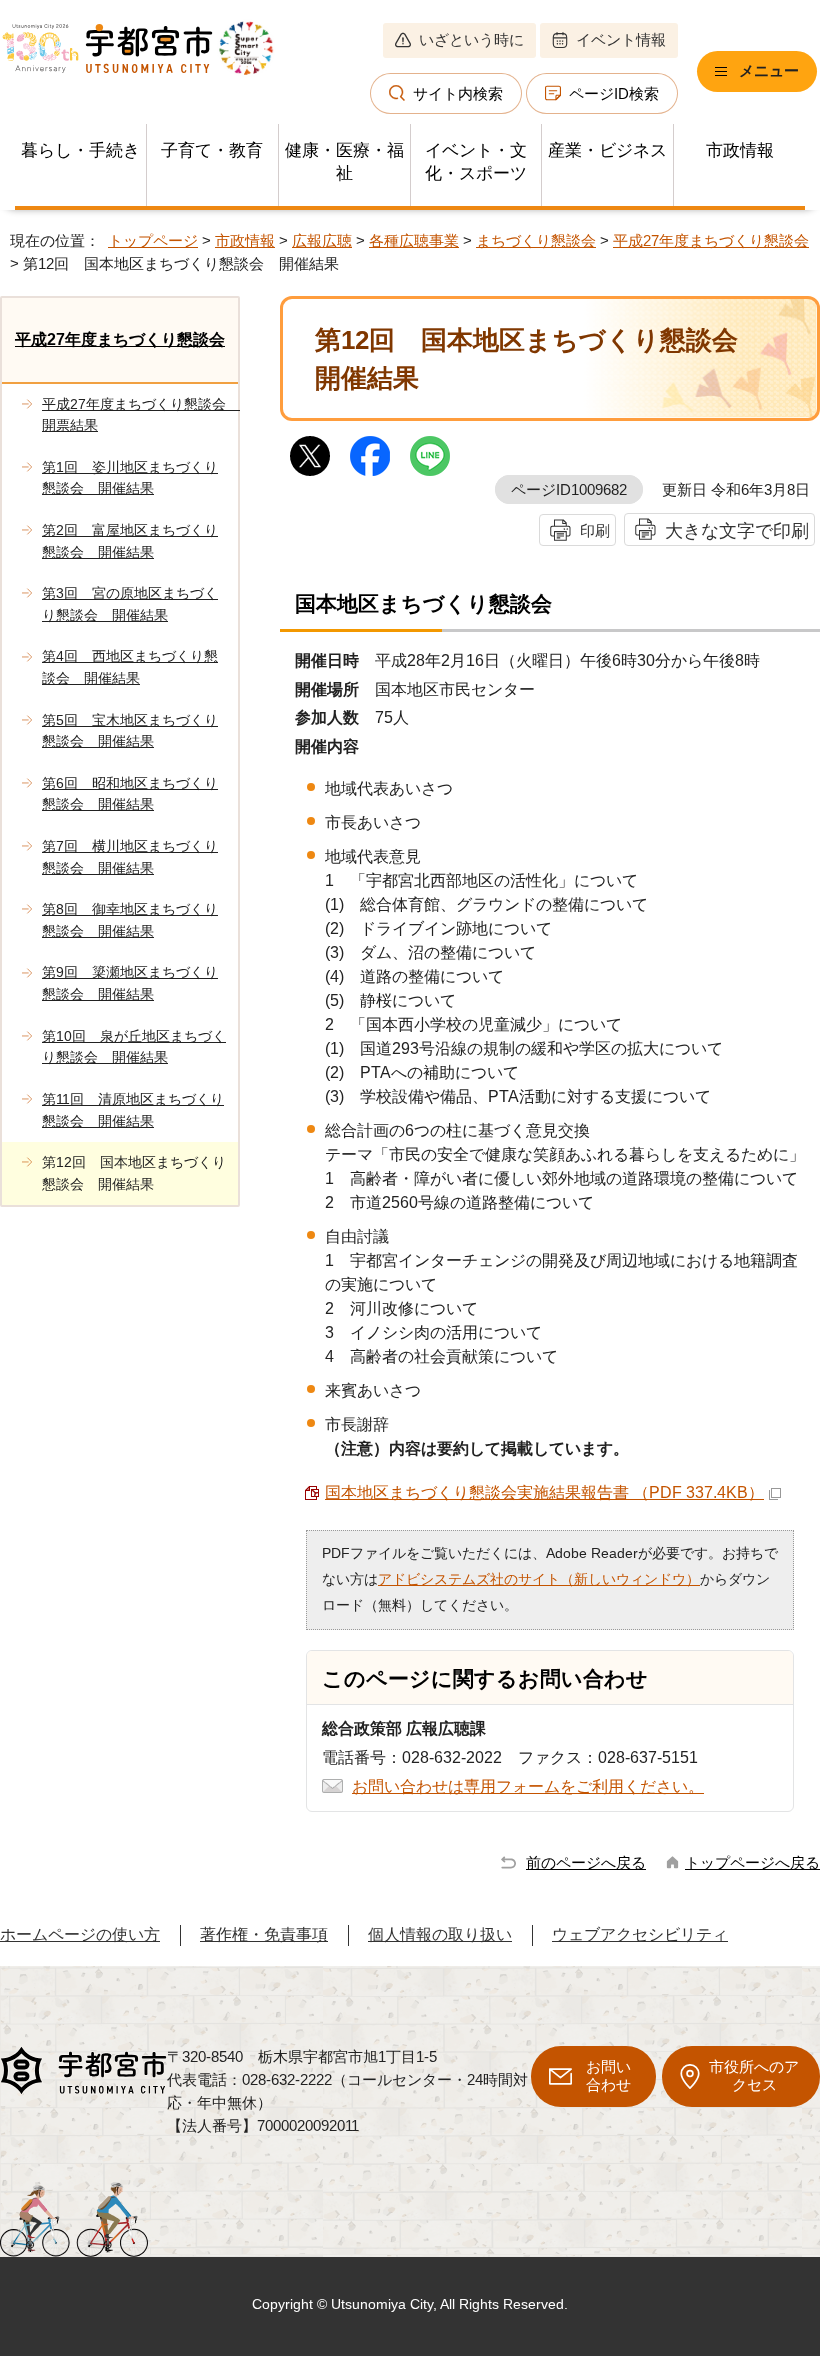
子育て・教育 (212, 150)
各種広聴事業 (414, 240)
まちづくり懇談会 (536, 240)
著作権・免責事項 (264, 1934)
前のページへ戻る (586, 1862)
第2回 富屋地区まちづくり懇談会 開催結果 (130, 541)
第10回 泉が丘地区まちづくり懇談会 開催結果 (134, 1047)
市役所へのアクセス (754, 2075)
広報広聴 (322, 240)
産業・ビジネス (607, 150)
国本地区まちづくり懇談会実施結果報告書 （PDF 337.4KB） (544, 1492)
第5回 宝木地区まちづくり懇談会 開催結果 (130, 731)
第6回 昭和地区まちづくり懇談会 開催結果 (130, 794)
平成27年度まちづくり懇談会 (711, 240)
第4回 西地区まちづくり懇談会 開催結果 (130, 667)
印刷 (595, 530)
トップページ (153, 240)
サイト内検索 (458, 93)
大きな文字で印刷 (737, 530)
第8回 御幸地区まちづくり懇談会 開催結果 (130, 920)
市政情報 (740, 150)
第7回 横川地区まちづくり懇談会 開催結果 (130, 857)
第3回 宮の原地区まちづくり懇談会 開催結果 (130, 604)
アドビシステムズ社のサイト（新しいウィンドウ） (539, 1579)
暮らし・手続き (80, 150)
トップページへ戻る (752, 1862)
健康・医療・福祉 (344, 162)
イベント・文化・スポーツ (476, 162)
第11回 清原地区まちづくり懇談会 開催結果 (133, 1110)
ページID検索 (614, 93)
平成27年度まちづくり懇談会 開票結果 (140, 415)
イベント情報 (621, 39)
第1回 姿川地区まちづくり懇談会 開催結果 (130, 478)
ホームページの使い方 (80, 1934)
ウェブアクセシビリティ (640, 1934)
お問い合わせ (608, 2075)
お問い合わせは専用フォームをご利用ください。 (528, 1786)
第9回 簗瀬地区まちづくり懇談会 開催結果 (130, 983)
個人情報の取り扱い (440, 1934)
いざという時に (471, 39)
